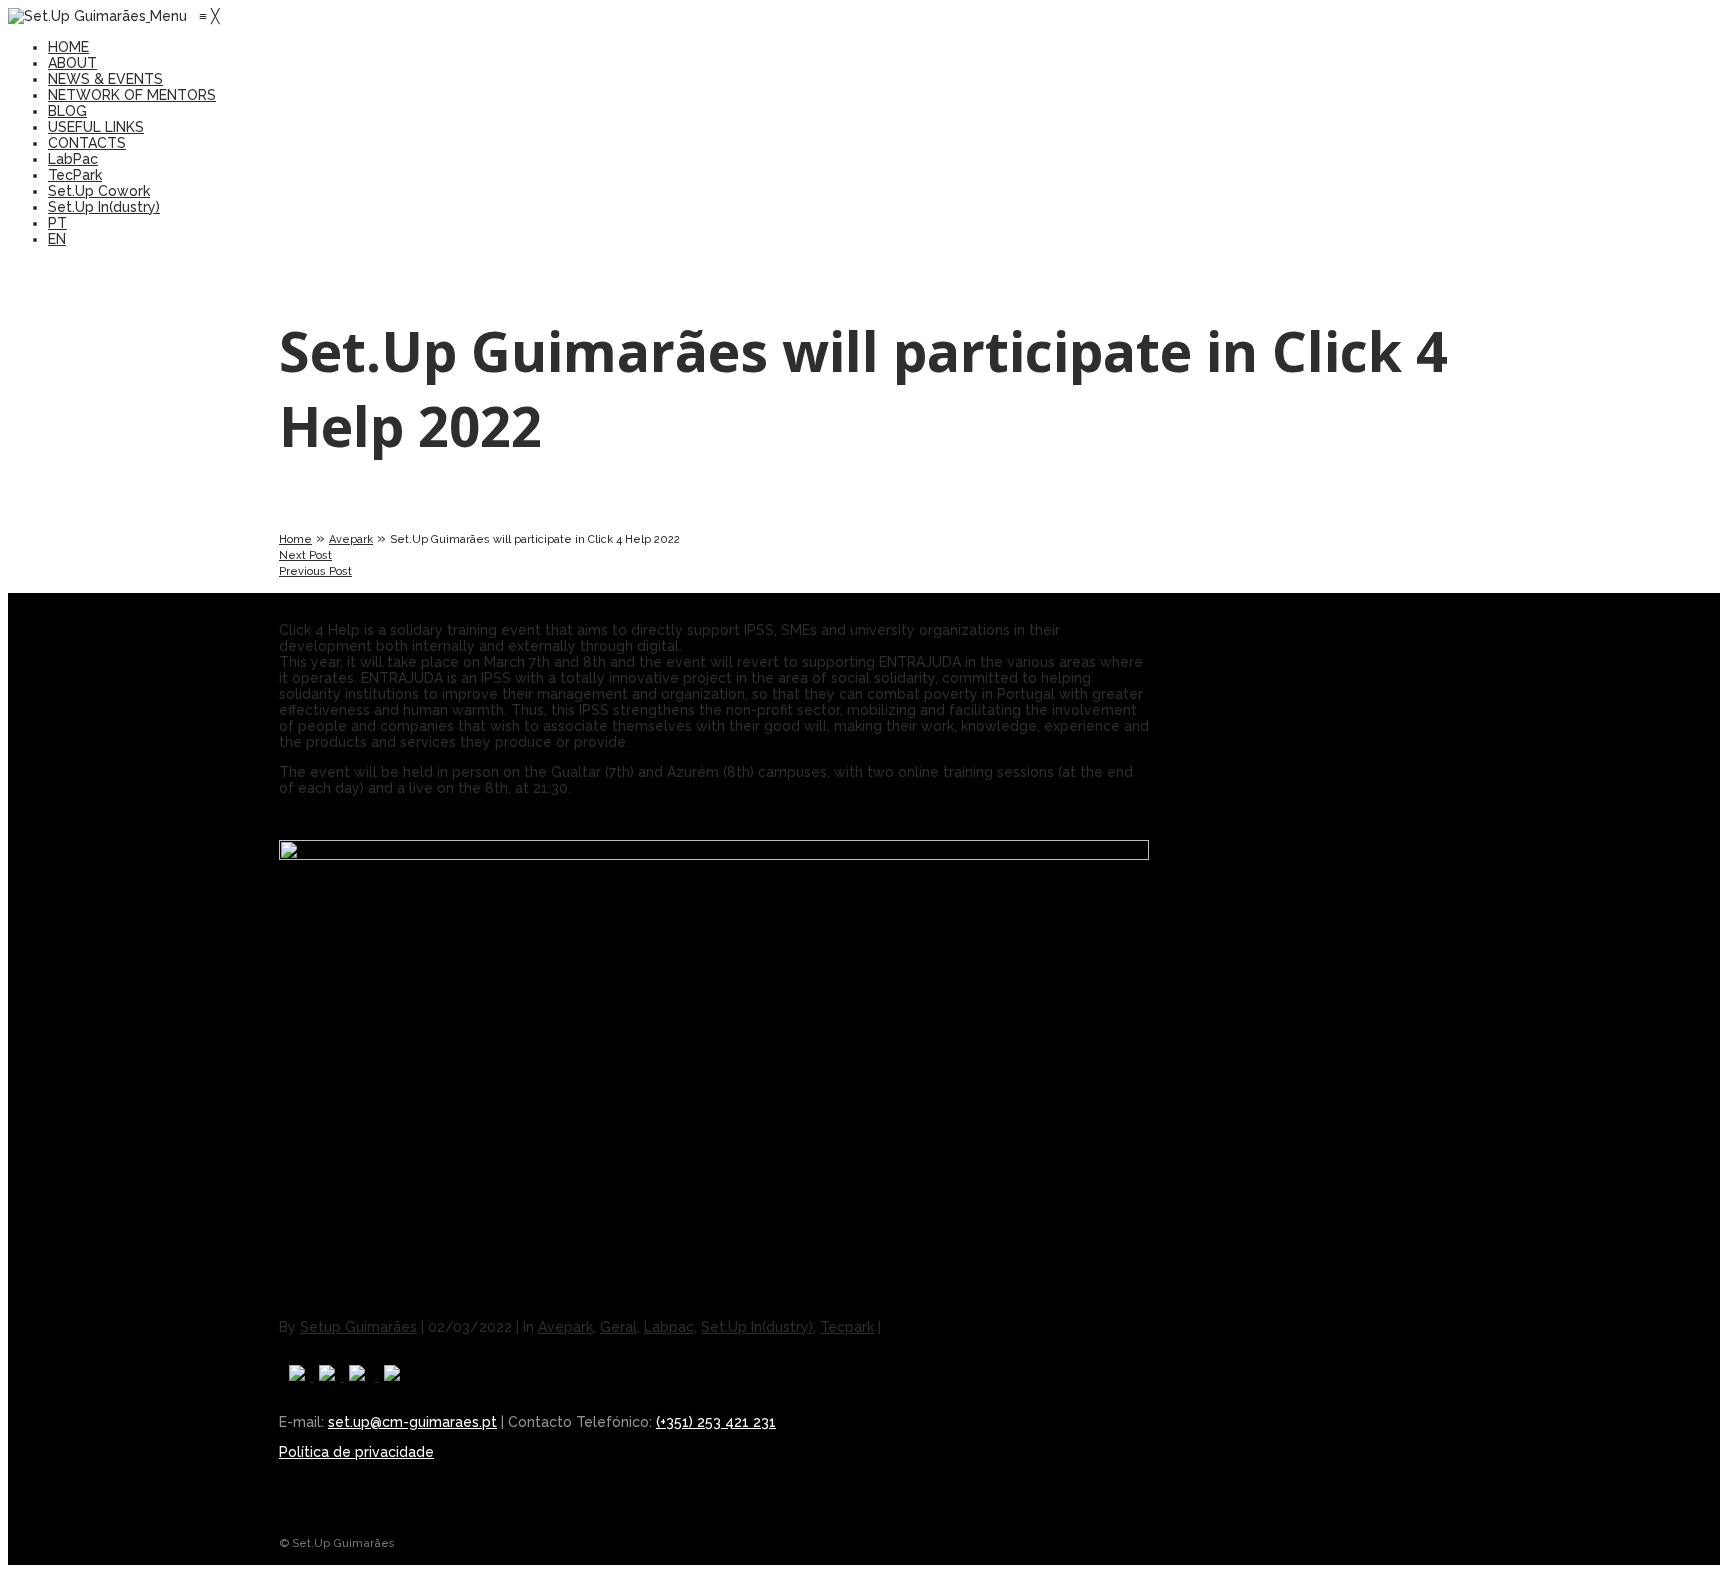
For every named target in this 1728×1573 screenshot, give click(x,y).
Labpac (669, 1327)
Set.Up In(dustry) (757, 1327)
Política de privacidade (356, 1452)
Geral (618, 1327)
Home (295, 539)
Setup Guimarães (358, 1327)
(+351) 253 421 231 (716, 1422)
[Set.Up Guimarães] (79, 16)
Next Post (305, 555)
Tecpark (847, 1327)
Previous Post (315, 571)
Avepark (351, 539)
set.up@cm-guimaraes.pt (412, 1422)
